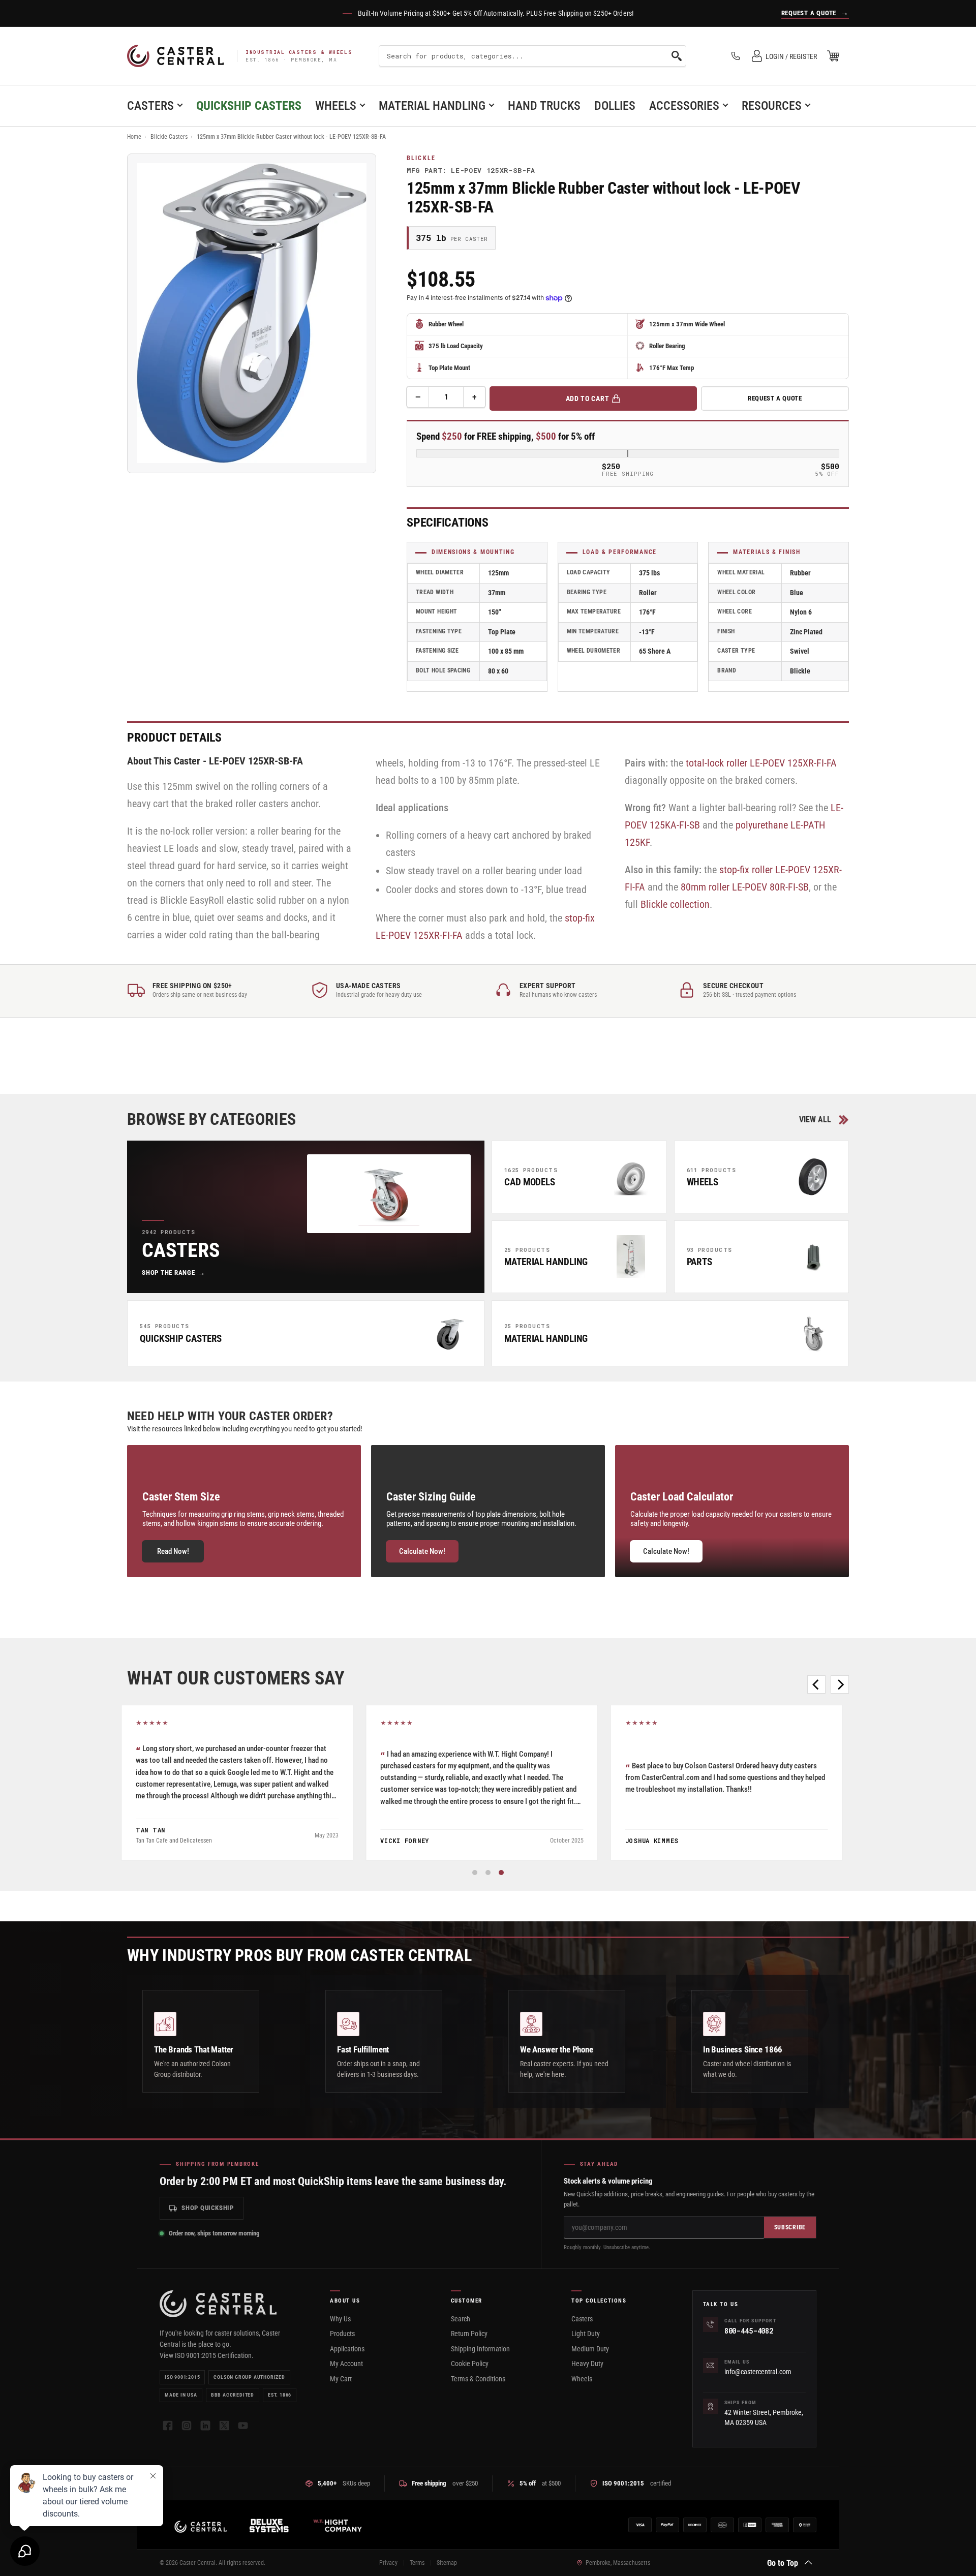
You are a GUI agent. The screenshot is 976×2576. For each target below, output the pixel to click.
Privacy (388, 2563)
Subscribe (790, 2227)
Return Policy (469, 2334)
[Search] (677, 56)
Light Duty (586, 2334)
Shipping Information (480, 2349)
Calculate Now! (422, 1551)
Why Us (340, 2319)
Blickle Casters (169, 137)
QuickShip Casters (249, 106)
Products (342, 2334)
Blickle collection (675, 904)
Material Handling (432, 106)
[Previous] (816, 1684)
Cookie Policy (470, 2364)
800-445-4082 (749, 2331)
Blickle (421, 158)
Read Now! (173, 1551)
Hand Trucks (544, 106)
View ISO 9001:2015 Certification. (207, 2355)
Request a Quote (775, 398)
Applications (347, 2349)
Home (134, 137)
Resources (772, 106)
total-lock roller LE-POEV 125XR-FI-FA (761, 763)
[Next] (840, 1684)
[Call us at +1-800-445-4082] (736, 56)
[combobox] (532, 56)
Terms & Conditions (478, 2379)
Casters (150, 106)
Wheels (336, 106)
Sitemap (447, 2563)
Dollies (615, 106)
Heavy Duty (587, 2364)
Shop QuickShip (208, 2208)
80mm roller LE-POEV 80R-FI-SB (745, 887)
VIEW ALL (815, 1120)
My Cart (341, 2379)
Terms (417, 2563)
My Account (346, 2364)
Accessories (684, 106)
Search (461, 2319)
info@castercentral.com (758, 2372)
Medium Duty (590, 2349)
